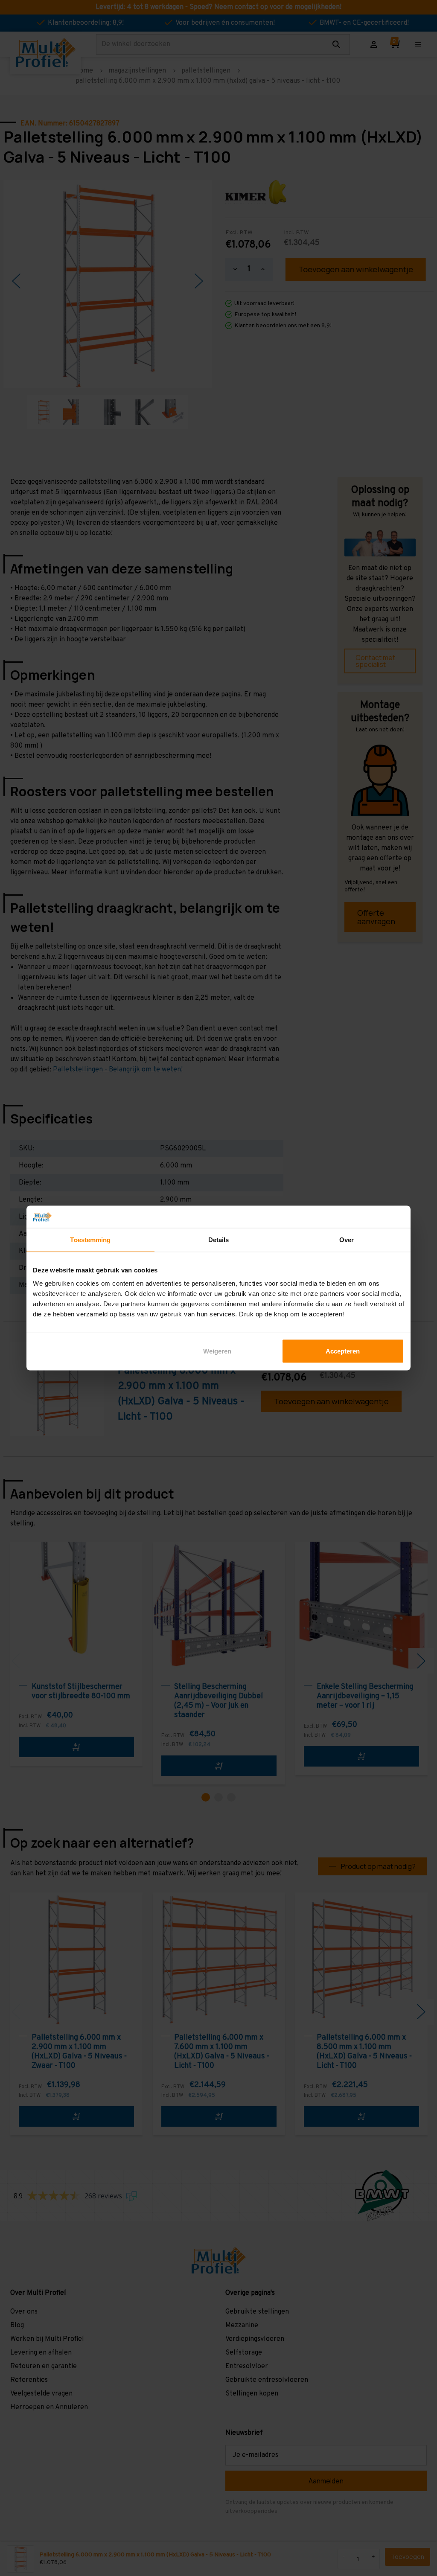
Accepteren (343, 1351)
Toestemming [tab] (90, 1239)
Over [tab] (347, 1239)
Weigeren (217, 1351)
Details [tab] (219, 1239)
